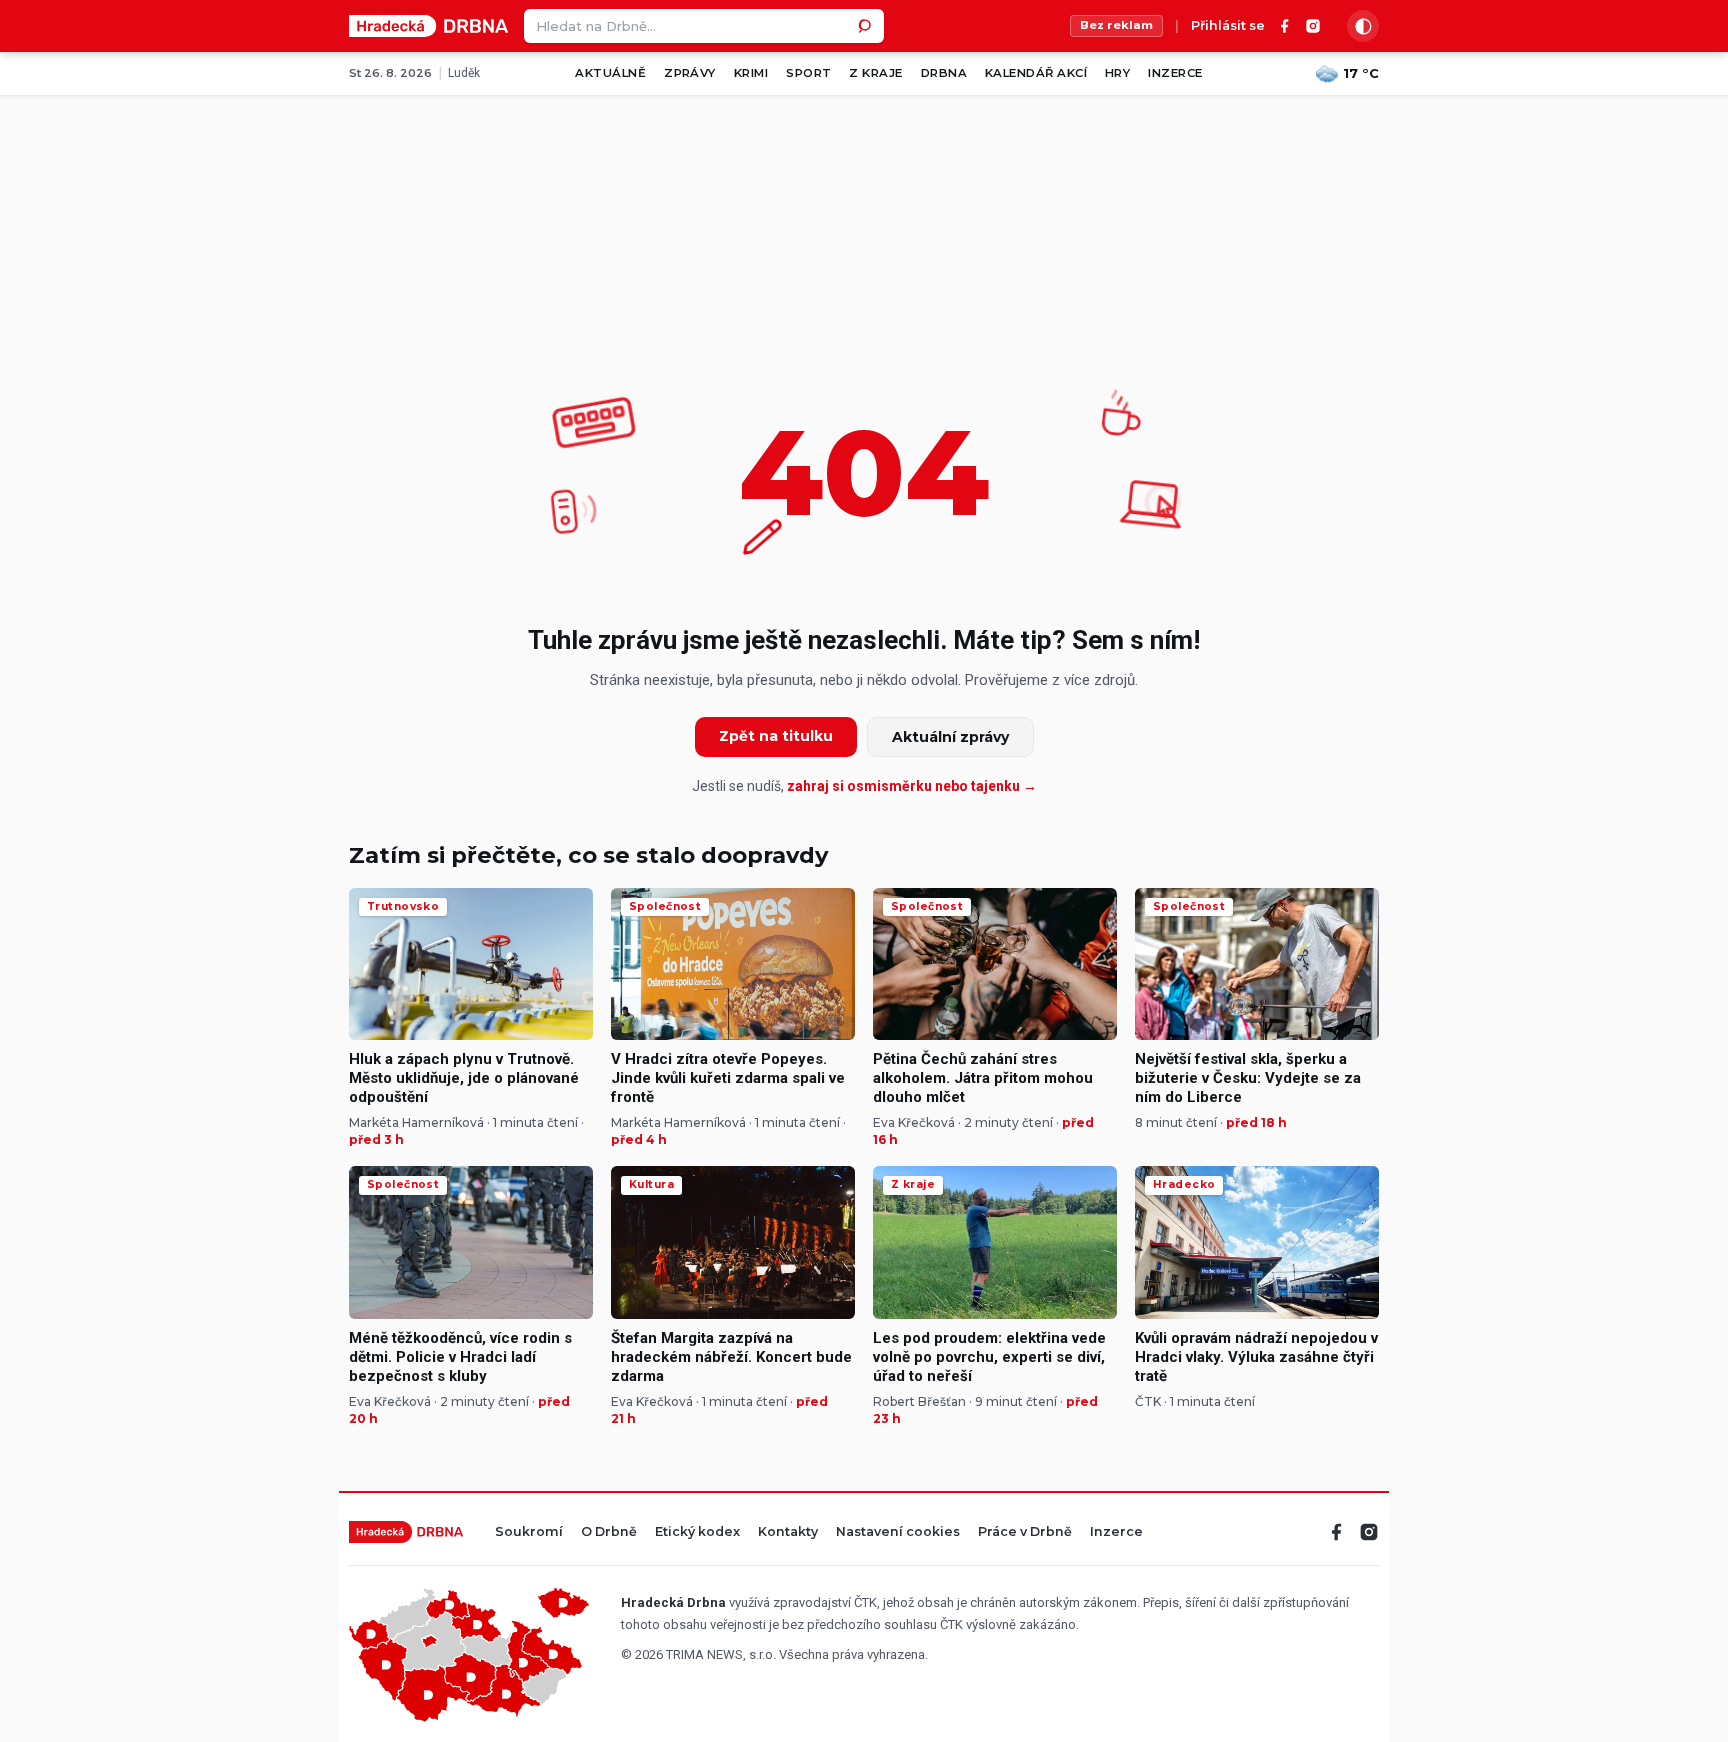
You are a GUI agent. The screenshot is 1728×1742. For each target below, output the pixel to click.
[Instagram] (1313, 26)
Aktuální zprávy (950, 737)
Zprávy (690, 73)
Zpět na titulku (776, 736)
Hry (1117, 73)
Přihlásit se (1228, 26)
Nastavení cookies (898, 1532)
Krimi (751, 73)
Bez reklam (1116, 25)
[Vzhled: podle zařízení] (1363, 26)
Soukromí (529, 1532)
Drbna (944, 73)
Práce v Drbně (1025, 1532)
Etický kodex (697, 1532)
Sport (808, 73)
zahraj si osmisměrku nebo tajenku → (912, 786)
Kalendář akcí (1036, 73)
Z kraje (875, 73)
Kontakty (788, 1532)
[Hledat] (867, 26)
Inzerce (1175, 73)
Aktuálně (610, 73)
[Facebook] (1285, 26)
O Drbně (609, 1532)
